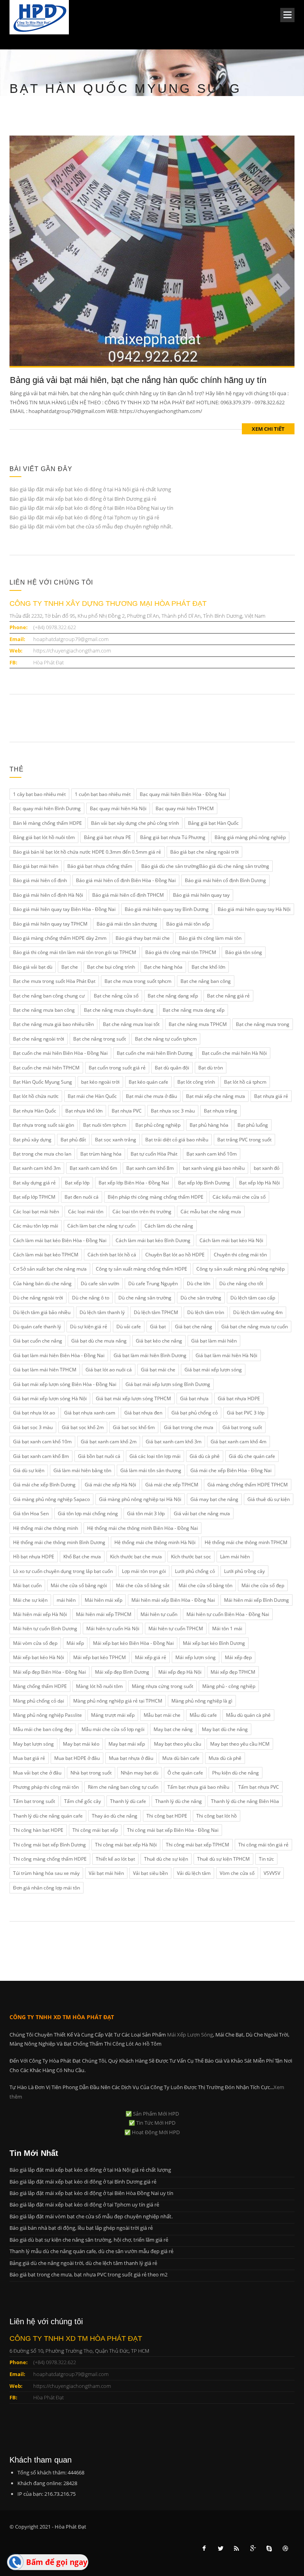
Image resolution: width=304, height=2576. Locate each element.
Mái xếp (75, 1643)
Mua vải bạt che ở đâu (37, 1773)
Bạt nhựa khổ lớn (84, 1111)
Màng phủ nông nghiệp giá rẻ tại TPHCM (118, 1701)
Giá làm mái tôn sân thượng (151, 1470)
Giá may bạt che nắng (214, 1499)
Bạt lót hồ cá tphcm (245, 1082)
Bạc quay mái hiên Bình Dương (47, 808)
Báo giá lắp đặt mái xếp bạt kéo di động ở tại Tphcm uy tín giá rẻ (84, 517)
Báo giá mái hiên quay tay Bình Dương (167, 909)
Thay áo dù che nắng (115, 1816)
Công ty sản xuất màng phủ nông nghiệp (240, 1269)
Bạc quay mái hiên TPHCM (185, 808)
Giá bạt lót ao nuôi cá (109, 1370)
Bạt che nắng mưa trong (263, 1024)
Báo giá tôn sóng (244, 952)
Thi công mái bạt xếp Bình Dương (49, 1845)
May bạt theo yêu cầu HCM (240, 1744)
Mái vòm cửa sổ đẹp (35, 1643)
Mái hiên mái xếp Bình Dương (256, 1600)
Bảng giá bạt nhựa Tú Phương (173, 837)
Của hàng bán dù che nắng (42, 1283)
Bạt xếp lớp (77, 1183)
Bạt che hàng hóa (163, 967)
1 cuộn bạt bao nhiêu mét (103, 794)
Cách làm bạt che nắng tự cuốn (101, 1226)
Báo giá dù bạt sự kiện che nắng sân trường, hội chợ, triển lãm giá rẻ (89, 2240)
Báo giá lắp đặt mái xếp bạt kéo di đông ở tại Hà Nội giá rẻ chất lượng (90, 489)
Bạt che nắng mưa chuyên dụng (119, 1010)
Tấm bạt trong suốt (34, 1801)
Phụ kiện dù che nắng (236, 1773)
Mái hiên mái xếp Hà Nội (40, 1614)
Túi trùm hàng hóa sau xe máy (46, 1873)
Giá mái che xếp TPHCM (172, 1485)
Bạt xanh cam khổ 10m (212, 1154)
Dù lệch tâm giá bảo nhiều (42, 1312)
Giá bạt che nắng (194, 1327)
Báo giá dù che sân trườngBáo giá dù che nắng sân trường (205, 866)
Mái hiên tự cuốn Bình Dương (45, 1628)
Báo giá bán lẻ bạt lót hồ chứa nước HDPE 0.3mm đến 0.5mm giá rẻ (87, 852)
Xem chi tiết (268, 429)
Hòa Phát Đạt (48, 662)
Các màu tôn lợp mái (36, 1226)
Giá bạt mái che (158, 1370)
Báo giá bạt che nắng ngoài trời (204, 852)
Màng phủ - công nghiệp (229, 1686)
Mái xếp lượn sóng (196, 1657)
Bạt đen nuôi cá (82, 1197)
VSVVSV (272, 1873)
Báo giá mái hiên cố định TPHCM (128, 895)
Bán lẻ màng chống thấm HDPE (47, 823)
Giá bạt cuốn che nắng (38, 1341)
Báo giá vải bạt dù (33, 967)
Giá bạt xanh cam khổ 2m (109, 1442)
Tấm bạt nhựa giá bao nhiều (198, 1787)
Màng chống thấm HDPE (40, 1686)
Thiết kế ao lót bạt (115, 1859)
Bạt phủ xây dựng (32, 1140)
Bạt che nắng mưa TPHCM (198, 1024)
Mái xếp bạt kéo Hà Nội (39, 1657)
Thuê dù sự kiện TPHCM (223, 1859)
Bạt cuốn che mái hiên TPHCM (46, 1068)
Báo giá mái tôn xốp (188, 924)
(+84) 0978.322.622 (55, 627)
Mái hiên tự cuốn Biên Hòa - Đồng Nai (228, 1614)
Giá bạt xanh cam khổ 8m (41, 1456)
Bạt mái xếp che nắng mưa (216, 1096)
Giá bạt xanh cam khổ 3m (174, 1442)
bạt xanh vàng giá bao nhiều (214, 1168)
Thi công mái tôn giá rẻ (263, 1845)
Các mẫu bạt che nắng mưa (211, 1212)
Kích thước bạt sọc (191, 1557)
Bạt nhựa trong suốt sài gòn (44, 1125)
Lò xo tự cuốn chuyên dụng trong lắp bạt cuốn (63, 1571)
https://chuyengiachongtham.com (72, 651)
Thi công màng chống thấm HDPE (50, 1859)
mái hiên (66, 1600)
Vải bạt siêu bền (150, 1873)
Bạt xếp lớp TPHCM (34, 1197)
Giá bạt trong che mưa (189, 1427)
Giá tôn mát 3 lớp (146, 1513)
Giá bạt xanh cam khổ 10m (42, 1442)
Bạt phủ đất (73, 1140)
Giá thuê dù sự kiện (269, 1499)
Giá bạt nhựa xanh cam (90, 1413)
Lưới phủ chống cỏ (195, 1571)
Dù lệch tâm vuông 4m (258, 1312)
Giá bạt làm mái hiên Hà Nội (226, 1355)
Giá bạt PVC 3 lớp (246, 1413)
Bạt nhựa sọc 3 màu (173, 1111)
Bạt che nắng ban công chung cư (49, 996)
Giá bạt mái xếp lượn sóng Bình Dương (168, 1384)
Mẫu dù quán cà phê (248, 1715)
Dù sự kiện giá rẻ (89, 1327)
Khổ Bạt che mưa (82, 1557)
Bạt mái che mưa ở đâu (151, 1096)
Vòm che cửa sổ (237, 1873)
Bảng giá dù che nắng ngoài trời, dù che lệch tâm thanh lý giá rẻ (83, 2263)
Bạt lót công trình (196, 1082)
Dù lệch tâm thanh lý (102, 1312)
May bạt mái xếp (127, 1744)
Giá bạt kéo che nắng (159, 1341)
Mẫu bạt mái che (162, 1715)
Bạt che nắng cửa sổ (116, 996)
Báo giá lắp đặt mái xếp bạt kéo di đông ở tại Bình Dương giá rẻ (83, 499)
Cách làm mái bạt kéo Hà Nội (231, 1240)
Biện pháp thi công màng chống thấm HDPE (156, 1197)
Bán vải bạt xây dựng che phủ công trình (135, 823)
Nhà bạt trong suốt (91, 1773)
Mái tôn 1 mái (227, 1628)
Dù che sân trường (201, 1298)
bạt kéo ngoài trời (100, 1082)
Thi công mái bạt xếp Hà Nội (126, 1845)
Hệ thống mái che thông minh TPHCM (246, 1542)
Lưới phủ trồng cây (244, 1571)
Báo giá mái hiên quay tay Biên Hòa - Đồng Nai (64, 909)
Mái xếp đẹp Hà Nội (180, 1672)
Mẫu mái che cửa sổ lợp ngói (113, 1729)
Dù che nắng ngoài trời (38, 1298)
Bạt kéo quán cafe (148, 1082)
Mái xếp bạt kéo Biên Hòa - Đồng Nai (133, 1643)
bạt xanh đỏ (267, 1168)
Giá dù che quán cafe (252, 1456)
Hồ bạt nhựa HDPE (34, 1557)
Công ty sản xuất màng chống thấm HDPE (142, 1269)
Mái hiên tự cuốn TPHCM (176, 1628)
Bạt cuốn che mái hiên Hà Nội (234, 1053)
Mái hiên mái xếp (104, 1600)
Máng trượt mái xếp (113, 1715)
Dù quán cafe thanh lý (37, 1327)
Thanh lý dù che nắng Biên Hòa (245, 1801)
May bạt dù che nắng (225, 1729)
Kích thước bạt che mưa (136, 1557)
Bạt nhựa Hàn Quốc (35, 1111)
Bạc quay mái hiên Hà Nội (118, 808)
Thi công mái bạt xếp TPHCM (198, 1845)
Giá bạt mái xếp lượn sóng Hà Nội (50, 1398)
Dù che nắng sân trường (145, 1298)
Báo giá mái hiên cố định (40, 880)
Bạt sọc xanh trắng (116, 1140)
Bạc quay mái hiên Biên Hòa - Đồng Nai (183, 794)
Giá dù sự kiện (29, 1470)
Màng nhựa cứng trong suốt (162, 1686)
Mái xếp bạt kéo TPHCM (100, 1657)
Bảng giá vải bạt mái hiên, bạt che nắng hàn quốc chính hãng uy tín (138, 380)
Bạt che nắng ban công (206, 981)
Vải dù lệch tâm (194, 1873)
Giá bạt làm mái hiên (214, 1341)
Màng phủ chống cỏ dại (39, 1701)
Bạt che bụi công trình (111, 967)
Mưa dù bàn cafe (181, 1758)
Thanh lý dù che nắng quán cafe (48, 1816)
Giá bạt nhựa (194, 1398)
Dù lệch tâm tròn (206, 1312)
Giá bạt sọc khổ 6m (134, 1427)
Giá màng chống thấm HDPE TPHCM (248, 1485)
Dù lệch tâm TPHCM (156, 1312)
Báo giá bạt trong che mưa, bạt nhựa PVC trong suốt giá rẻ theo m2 (88, 2274)
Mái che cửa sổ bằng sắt (143, 1585)
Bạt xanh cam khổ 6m (93, 1168)
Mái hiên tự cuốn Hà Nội (113, 1628)
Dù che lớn (199, 1283)
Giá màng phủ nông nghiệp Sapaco (51, 1499)
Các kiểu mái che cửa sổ (239, 1197)
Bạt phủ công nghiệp (158, 1125)
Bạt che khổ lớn (208, 967)
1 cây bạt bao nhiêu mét (39, 794)
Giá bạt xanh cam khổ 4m (238, 1442)
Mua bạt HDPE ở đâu (77, 1758)
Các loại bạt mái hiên (36, 1212)
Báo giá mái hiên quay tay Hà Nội (254, 909)
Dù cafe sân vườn (100, 1283)
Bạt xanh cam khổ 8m (150, 1168)
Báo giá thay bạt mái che (143, 938)
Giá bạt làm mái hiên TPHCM (45, 1370)
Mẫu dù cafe (203, 1715)
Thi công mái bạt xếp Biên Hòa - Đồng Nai (173, 1830)
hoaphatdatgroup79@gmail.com (71, 639)
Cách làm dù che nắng (169, 1226)
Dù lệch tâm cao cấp (253, 1298)
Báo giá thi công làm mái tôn (210, 938)
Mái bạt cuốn (27, 1585)
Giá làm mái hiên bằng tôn (82, 1470)
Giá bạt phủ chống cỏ (195, 1413)
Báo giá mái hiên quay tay (201, 895)
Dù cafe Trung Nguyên (153, 1283)
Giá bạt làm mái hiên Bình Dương (150, 1355)
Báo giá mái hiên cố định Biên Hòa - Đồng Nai (126, 880)
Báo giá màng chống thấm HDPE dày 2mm (60, 938)
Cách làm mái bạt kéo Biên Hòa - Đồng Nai (60, 1240)
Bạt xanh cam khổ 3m (37, 1168)
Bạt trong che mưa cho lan (42, 1154)
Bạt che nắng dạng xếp (173, 996)
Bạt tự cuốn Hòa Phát (154, 1154)
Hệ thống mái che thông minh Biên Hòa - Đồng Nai (142, 1528)
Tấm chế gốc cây (83, 1801)
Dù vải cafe (129, 1327)
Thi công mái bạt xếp (95, 1830)
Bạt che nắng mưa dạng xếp (194, 1010)
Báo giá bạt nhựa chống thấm (100, 866)
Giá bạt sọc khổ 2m (83, 1427)
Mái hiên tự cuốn (159, 1614)
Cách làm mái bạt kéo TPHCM (46, 1255)
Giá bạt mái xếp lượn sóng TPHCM (133, 1398)
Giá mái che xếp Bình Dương (44, 1485)
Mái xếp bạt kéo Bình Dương (214, 1643)
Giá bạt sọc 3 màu (33, 1427)
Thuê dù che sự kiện (166, 1859)
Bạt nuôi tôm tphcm (105, 1125)
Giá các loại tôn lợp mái (155, 1456)
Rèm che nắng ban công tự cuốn (123, 1787)
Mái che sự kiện (30, 1600)
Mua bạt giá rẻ (29, 1758)
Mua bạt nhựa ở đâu (131, 1758)
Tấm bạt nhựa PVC (259, 1787)
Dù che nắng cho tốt (241, 1283)
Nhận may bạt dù (140, 1773)
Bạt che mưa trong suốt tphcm (138, 981)
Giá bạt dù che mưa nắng (99, 1341)
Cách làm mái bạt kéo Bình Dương (153, 1240)
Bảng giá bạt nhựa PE (107, 837)
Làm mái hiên (235, 1557)
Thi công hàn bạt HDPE (38, 1830)
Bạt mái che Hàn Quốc (92, 1096)
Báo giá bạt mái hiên (36, 866)
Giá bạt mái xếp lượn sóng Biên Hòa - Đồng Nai (65, 1384)
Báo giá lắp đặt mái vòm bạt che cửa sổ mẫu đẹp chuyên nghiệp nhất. (91, 526)
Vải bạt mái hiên (106, 1873)
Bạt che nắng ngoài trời (39, 1039)
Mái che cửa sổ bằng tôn (205, 1585)
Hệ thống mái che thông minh (46, 1528)
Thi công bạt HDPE (167, 1816)
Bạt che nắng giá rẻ (228, 996)
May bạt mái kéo (81, 1744)
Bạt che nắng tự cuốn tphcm (166, 1039)
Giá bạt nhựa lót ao (34, 1413)
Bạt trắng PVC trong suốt (244, 1140)
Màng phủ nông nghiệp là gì (202, 1701)
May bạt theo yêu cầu (178, 1744)
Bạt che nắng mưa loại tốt (131, 1024)
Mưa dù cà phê (225, 1758)
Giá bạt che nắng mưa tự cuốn (255, 1327)
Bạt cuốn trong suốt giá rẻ (117, 1068)
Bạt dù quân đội (172, 1068)
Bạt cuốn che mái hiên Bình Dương (155, 1053)
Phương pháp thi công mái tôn (46, 1787)
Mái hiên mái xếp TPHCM (104, 1614)
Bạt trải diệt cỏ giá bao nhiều (177, 1140)
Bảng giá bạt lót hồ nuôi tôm (44, 837)
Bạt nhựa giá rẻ (271, 1096)
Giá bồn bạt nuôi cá (99, 1456)
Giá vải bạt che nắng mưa (202, 1513)
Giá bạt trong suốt (242, 1427)
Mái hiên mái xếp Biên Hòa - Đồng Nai (173, 1600)
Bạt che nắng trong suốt (100, 1039)
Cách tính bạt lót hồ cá (112, 1255)
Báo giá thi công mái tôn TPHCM (181, 952)
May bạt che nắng (173, 1729)
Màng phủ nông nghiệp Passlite (47, 1715)
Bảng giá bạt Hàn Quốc (213, 823)
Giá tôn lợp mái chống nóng (88, 1513)
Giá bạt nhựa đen (143, 1413)
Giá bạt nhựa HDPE (239, 1398)
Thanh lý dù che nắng (179, 1801)
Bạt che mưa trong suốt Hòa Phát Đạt (54, 981)
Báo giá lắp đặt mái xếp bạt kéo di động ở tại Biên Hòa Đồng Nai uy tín (91, 508)
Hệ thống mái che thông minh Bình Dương (59, 1542)
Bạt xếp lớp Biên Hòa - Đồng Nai (134, 1183)
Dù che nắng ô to (91, 1298)
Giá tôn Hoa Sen (31, 1513)
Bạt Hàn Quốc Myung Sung (43, 1082)
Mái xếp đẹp (238, 1657)
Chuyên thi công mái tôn (240, 1255)
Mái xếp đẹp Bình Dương (122, 1672)
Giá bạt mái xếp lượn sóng (213, 1370)
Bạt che (70, 967)
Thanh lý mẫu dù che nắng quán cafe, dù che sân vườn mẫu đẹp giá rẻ (91, 2251)
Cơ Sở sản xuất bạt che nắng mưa (50, 1269)
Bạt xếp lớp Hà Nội (259, 1183)
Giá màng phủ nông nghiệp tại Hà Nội (140, 1499)
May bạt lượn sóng (33, 1744)
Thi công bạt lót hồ (217, 1816)
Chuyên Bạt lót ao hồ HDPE (175, 1255)
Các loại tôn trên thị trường (142, 1212)
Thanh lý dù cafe (128, 1801)
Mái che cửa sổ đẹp (263, 1585)
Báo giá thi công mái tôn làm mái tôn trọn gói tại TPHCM (75, 952)
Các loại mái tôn (86, 1212)
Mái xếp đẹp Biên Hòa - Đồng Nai (49, 1672)
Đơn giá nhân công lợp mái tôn (47, 1888)
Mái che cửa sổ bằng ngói (79, 1585)
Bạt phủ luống (253, 1125)
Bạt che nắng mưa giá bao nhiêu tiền (53, 1024)
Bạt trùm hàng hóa (101, 1154)
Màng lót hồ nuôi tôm (99, 1686)
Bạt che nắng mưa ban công (44, 1010)
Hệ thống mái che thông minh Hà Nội (155, 1542)
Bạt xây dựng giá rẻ (34, 1183)
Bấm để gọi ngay (57, 2562)
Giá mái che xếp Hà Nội (110, 1485)
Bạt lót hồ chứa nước (36, 1096)
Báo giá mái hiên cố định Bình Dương (225, 880)
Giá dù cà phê (205, 1456)
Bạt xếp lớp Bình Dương (204, 1183)
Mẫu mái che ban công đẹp (43, 1729)
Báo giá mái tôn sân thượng (127, 924)
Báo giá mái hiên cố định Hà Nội (48, 895)
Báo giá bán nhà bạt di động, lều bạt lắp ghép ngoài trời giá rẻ (81, 2228)
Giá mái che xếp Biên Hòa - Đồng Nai (231, 1470)
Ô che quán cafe (185, 1773)
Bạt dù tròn (211, 1068)
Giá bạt (158, 1327)
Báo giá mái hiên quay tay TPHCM (50, 924)
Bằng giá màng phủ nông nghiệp (250, 837)
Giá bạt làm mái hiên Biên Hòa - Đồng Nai (59, 1355)
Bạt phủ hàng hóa (209, 1125)
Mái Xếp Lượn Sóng (190, 2035)
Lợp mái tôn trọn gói (144, 1571)
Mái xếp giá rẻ (151, 1657)
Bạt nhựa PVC (127, 1111)
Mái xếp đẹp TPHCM (233, 1672)
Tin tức (266, 1859)
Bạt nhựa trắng (220, 1111)
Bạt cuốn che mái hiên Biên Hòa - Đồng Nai (60, 1053)
